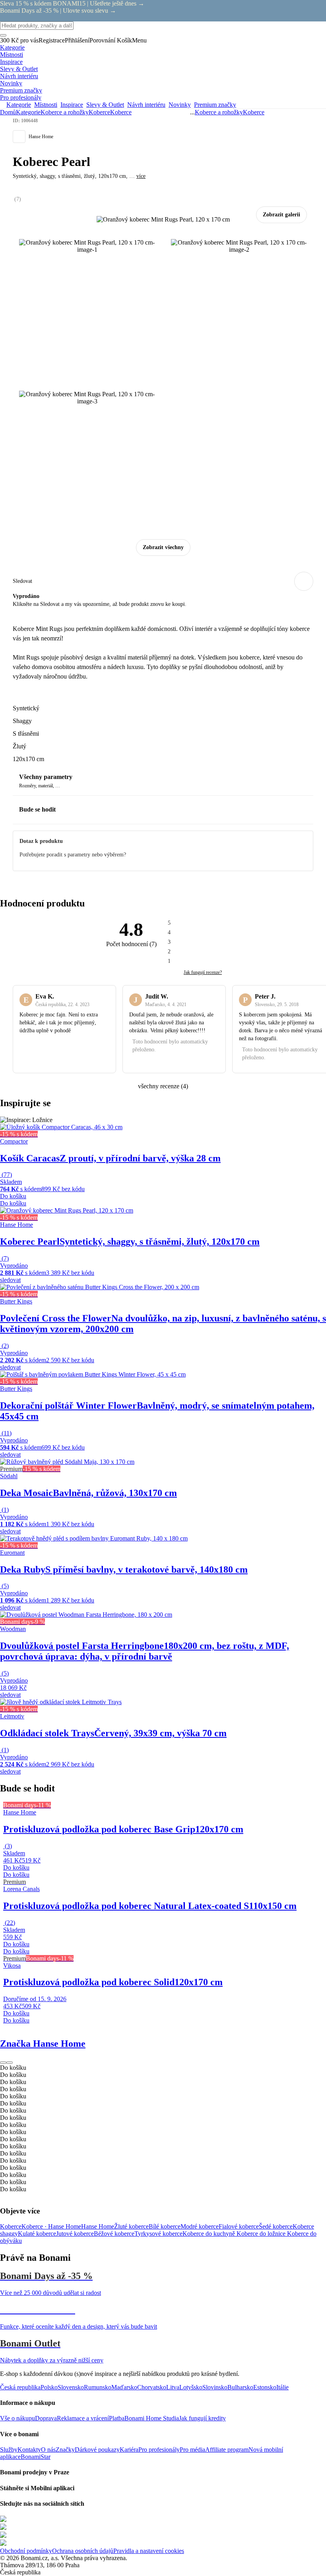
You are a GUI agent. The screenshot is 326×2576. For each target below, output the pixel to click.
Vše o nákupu (17, 2418)
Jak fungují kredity (202, 2418)
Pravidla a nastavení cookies (149, 2551)
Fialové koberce (239, 2226)
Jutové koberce (75, 2234)
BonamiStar (36, 2457)
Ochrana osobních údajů (83, 2551)
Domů (8, 112)
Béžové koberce (114, 2234)
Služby (9, 2450)
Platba (117, 2418)
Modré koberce (200, 2226)
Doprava (46, 2418)
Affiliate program (227, 2450)
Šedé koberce (276, 2226)
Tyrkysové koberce (158, 2234)
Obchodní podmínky (26, 2551)
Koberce (121, 112)
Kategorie (28, 112)
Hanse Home (98, 2226)
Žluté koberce (131, 2226)
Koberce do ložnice (262, 2234)
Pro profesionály (159, 2450)
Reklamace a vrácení (83, 2418)
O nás (48, 2450)
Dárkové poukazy (97, 2450)
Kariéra (129, 2450)
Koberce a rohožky (65, 112)
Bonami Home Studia (152, 2418)
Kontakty (29, 2450)
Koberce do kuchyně (210, 2234)
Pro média (192, 2450)
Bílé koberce (165, 2226)
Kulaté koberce (37, 2234)
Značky (65, 2450)
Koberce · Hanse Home (51, 2226)
